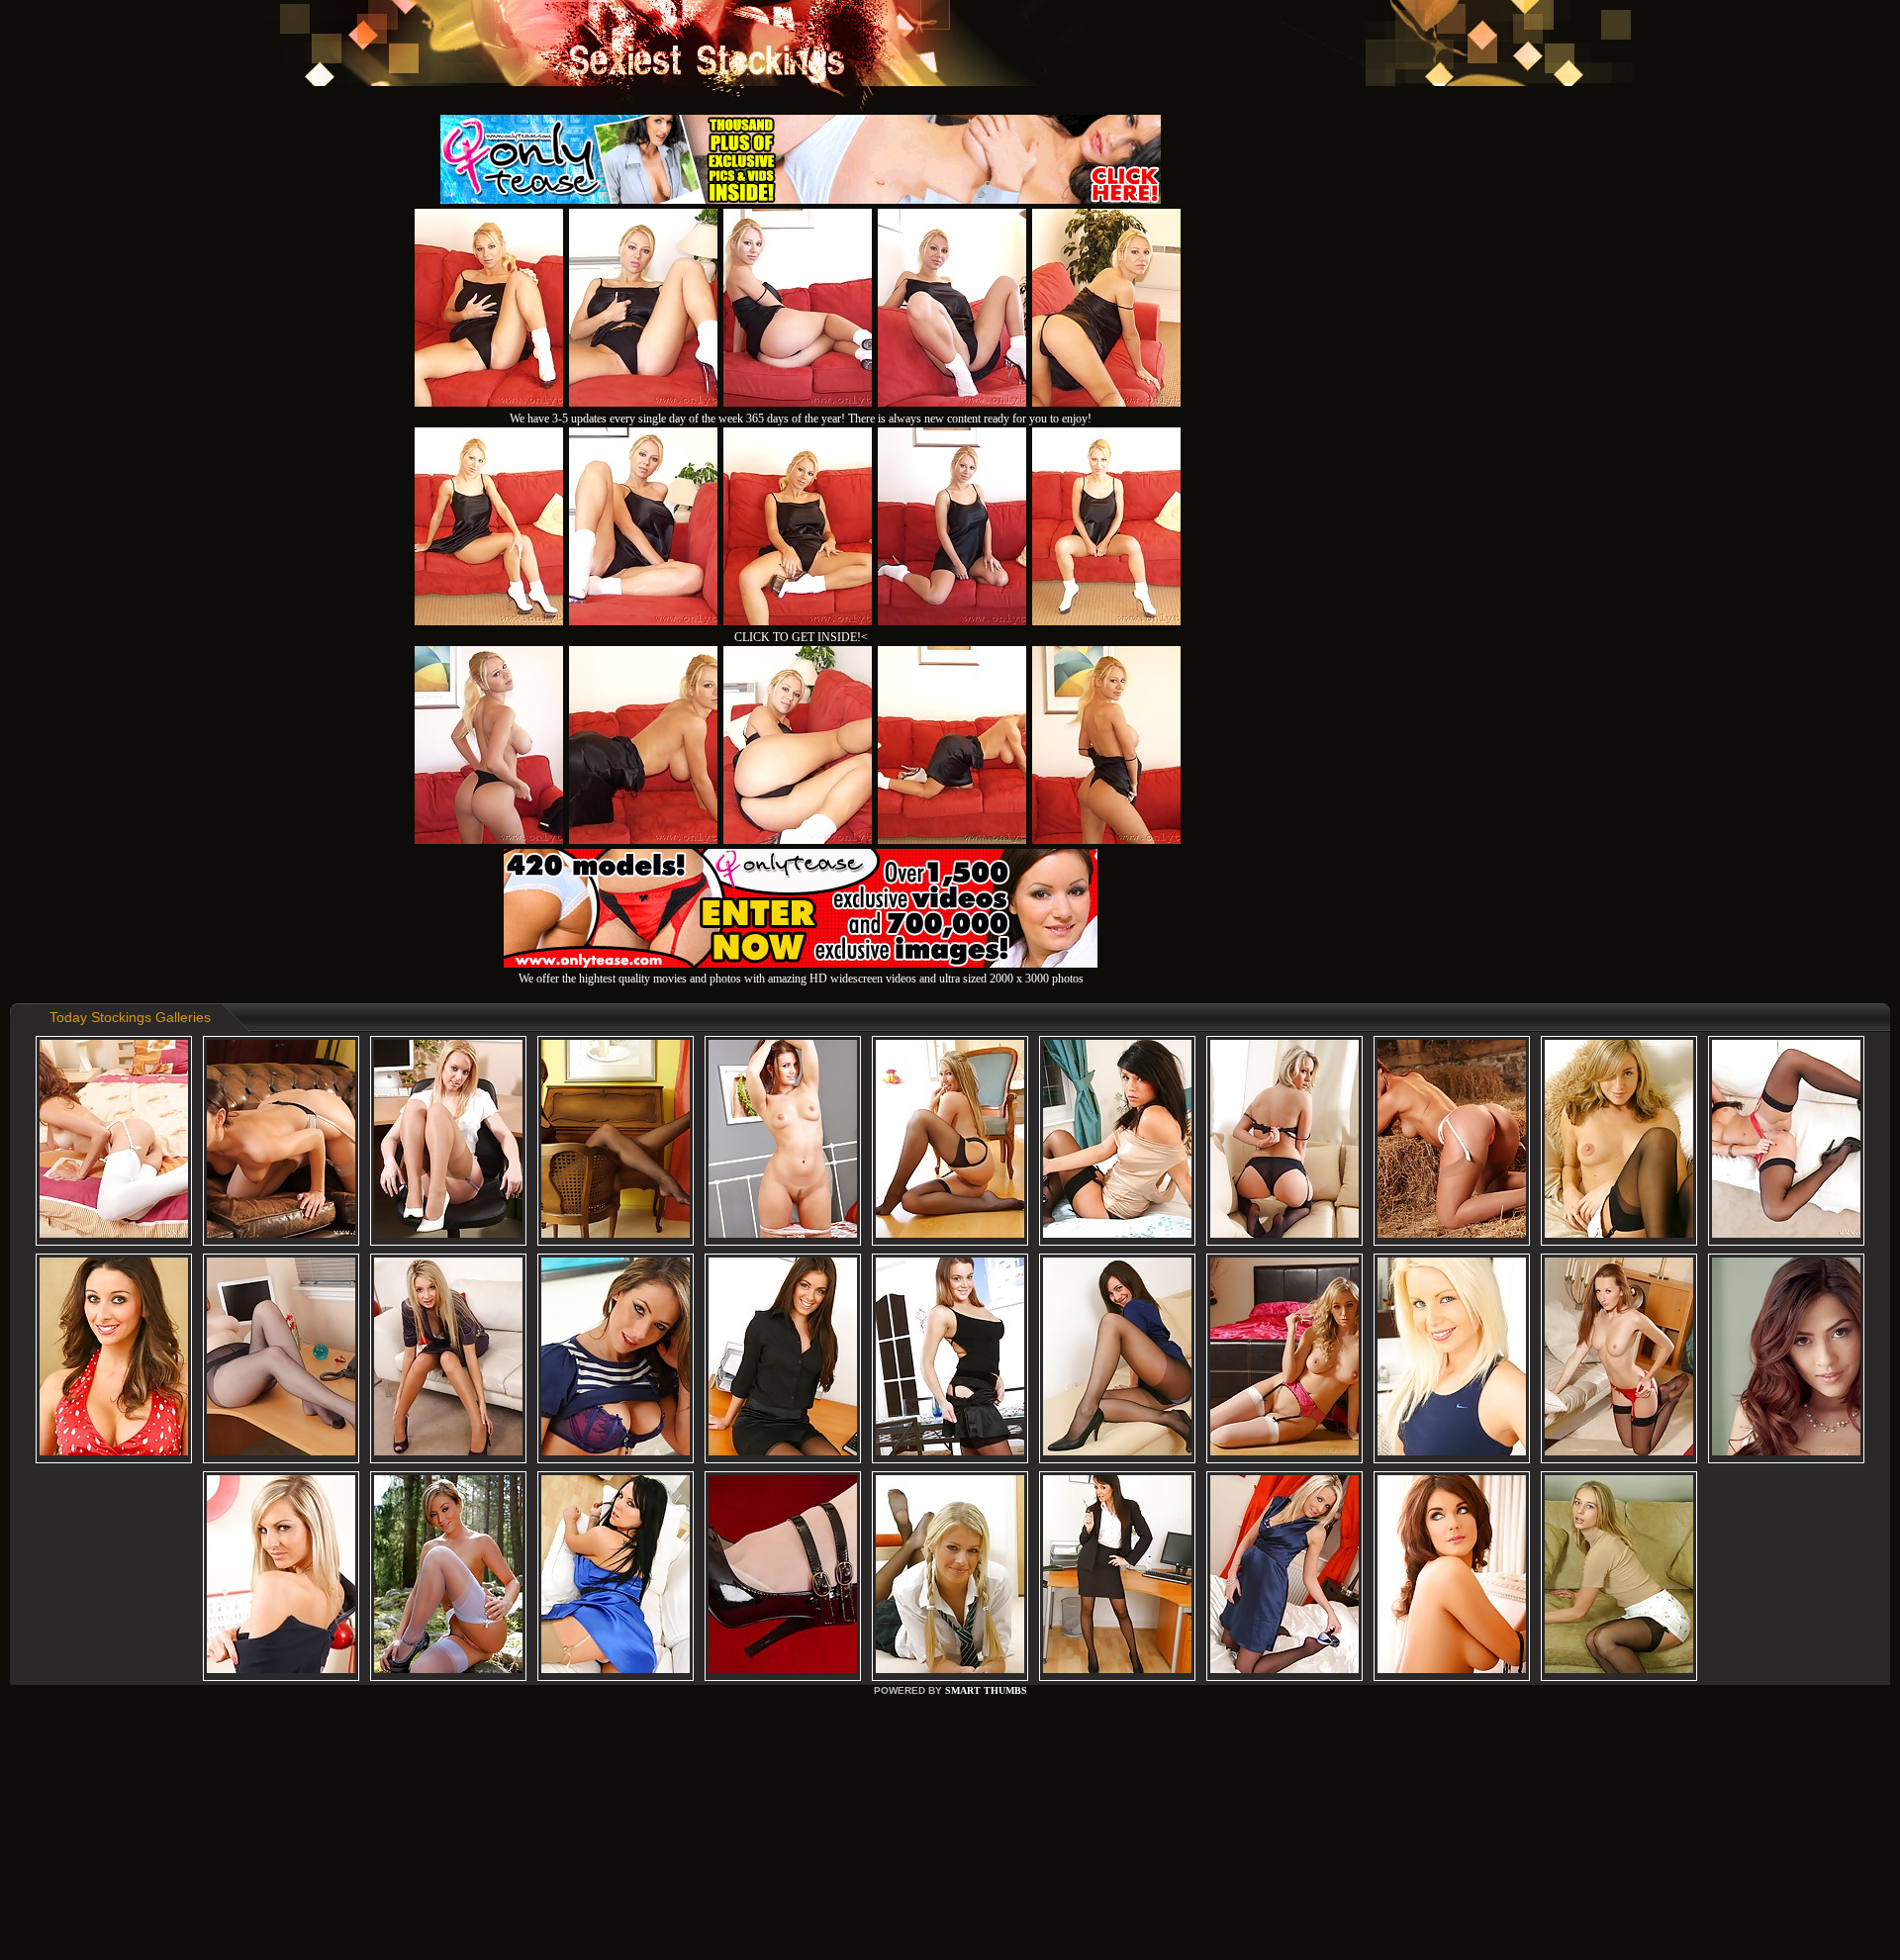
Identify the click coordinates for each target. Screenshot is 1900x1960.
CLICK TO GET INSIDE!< (801, 637)
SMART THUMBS (986, 1690)
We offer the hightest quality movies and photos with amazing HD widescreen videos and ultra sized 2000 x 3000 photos (801, 979)
